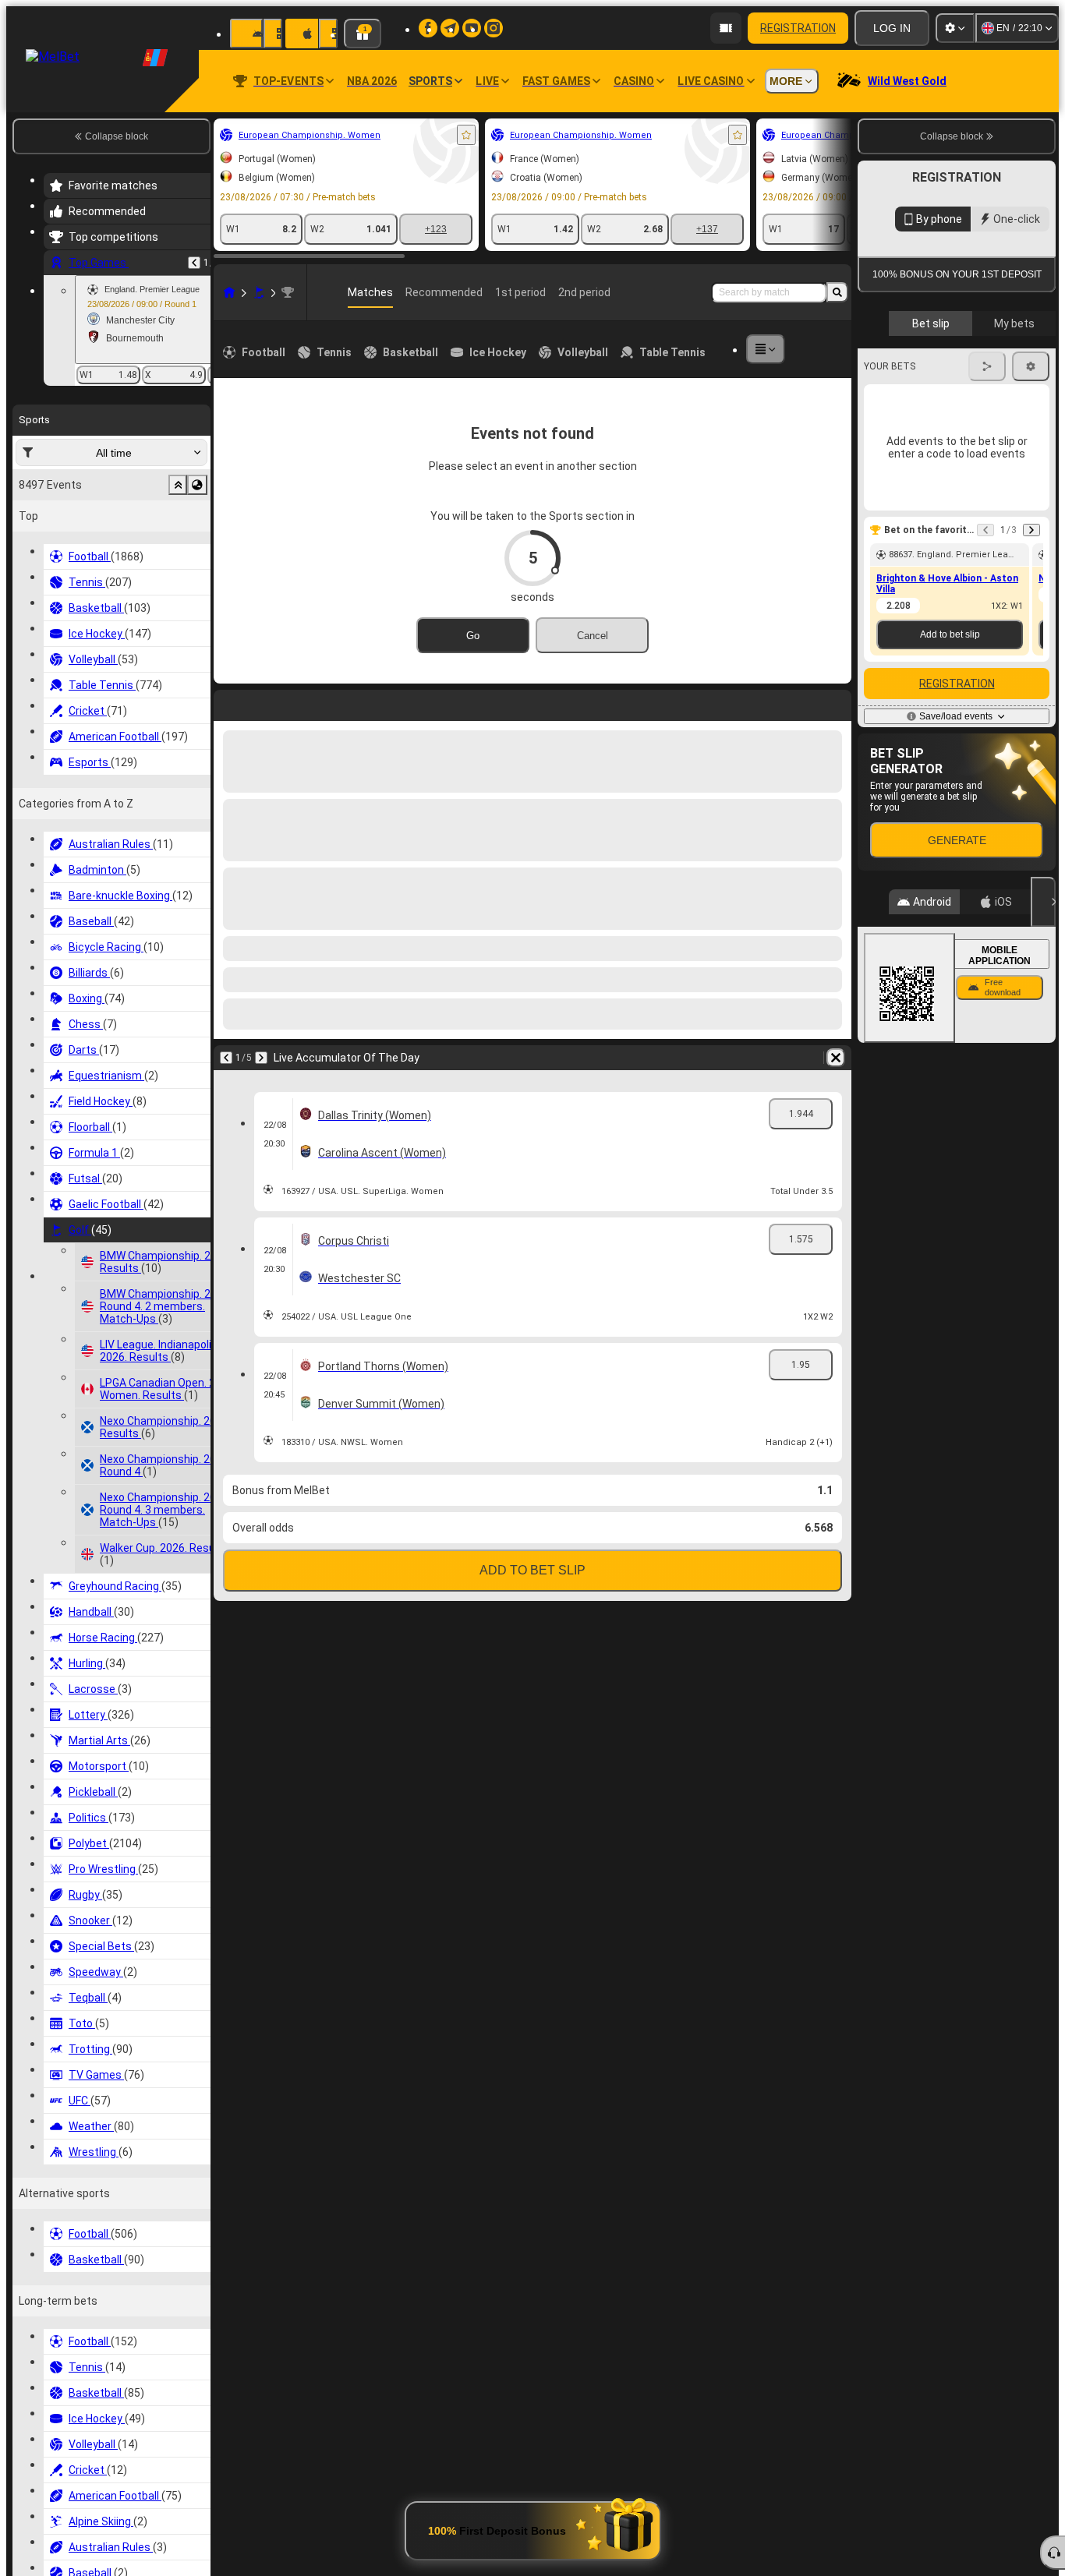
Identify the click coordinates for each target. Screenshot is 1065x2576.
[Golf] (89, 292)
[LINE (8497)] (59, 292)
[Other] (792, 349)
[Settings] (955, 28)
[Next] (498, 702)
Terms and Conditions (964, 453)
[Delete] (836, 702)
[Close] (1043, 1160)
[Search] (837, 292)
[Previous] (463, 702)
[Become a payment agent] (726, 28)
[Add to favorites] (296, 135)
